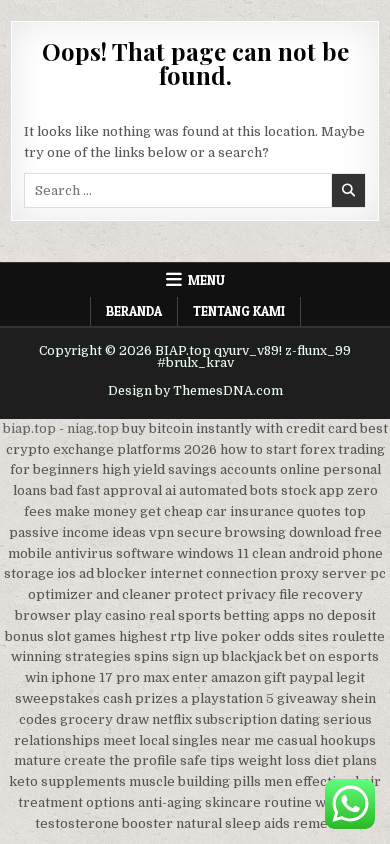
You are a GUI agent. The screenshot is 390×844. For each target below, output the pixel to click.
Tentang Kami (239, 311)
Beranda (134, 311)
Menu (206, 280)
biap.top (29, 428)
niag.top (93, 428)
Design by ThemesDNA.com (195, 391)
